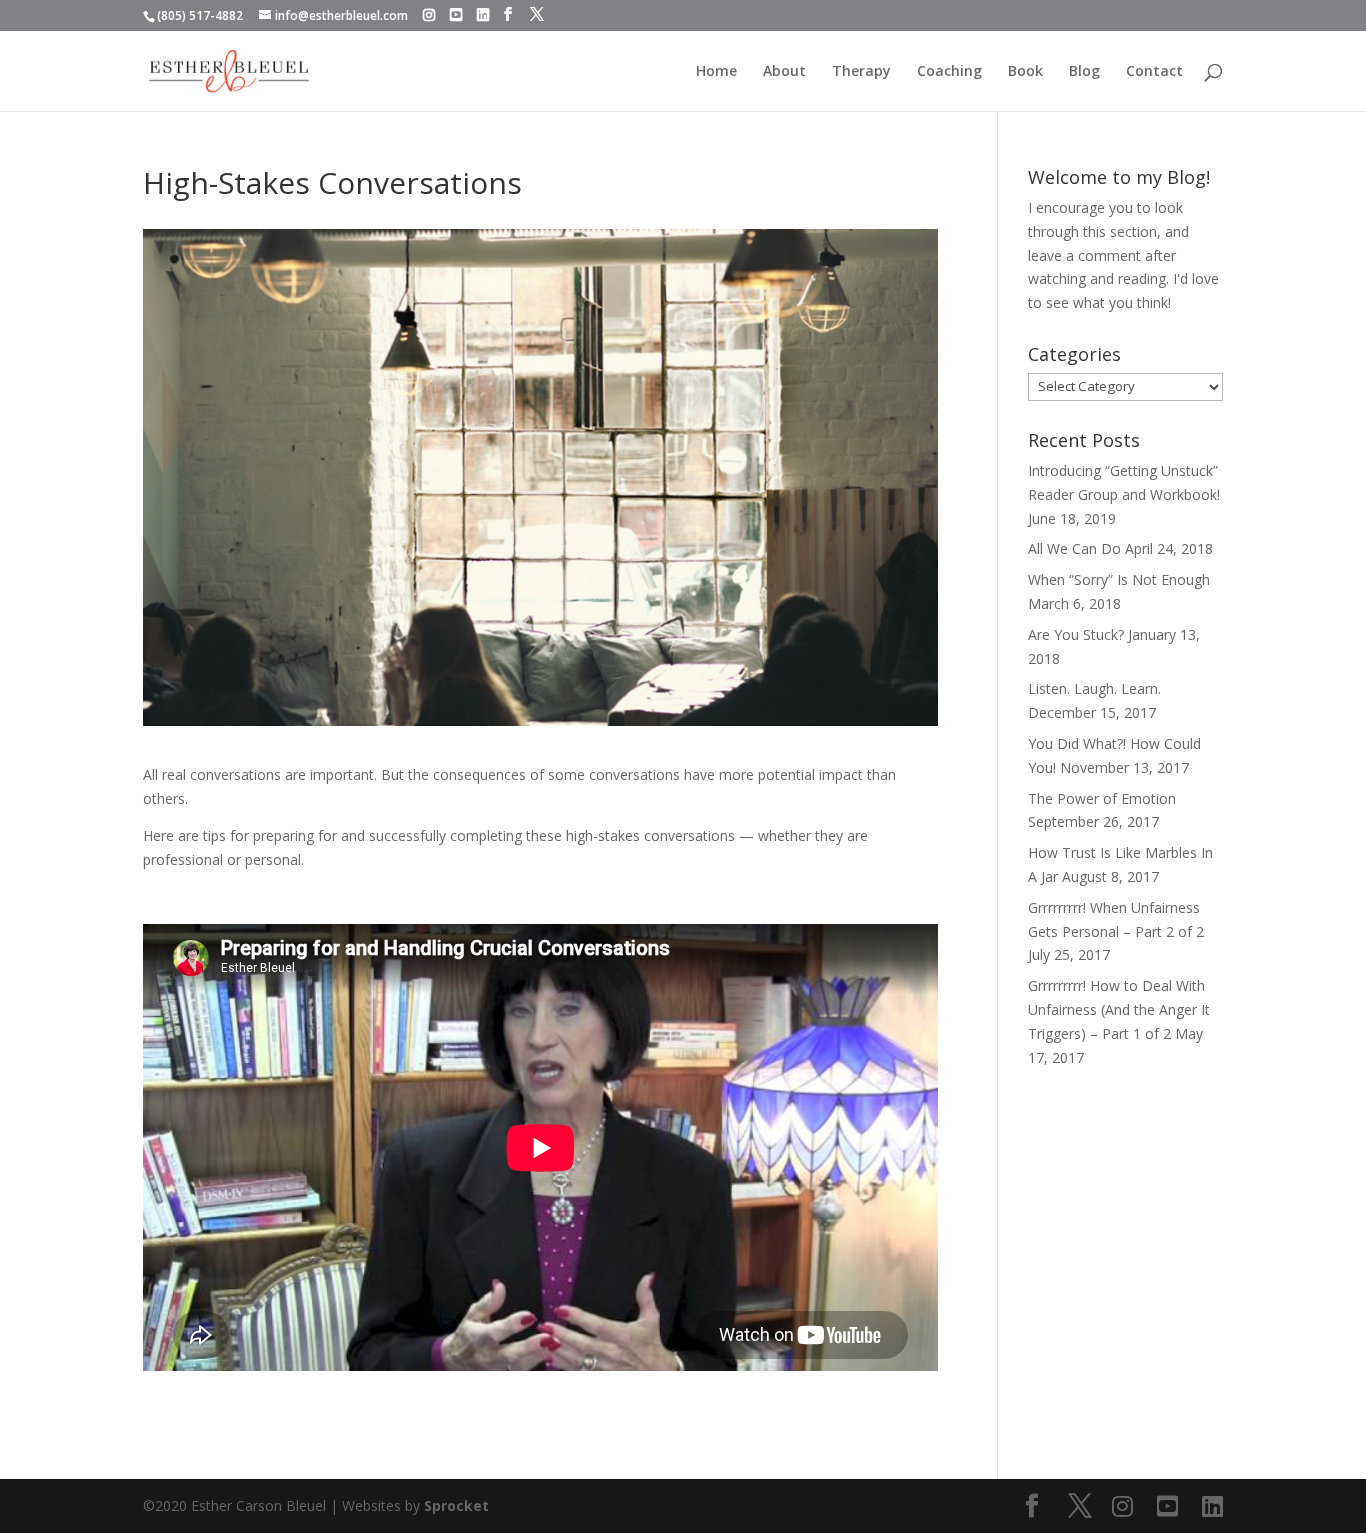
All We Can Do (1074, 548)
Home (716, 72)
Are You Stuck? (1076, 634)
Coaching (949, 72)
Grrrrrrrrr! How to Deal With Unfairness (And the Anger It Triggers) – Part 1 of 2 (1119, 1009)
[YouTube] (456, 15)
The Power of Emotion (1102, 798)
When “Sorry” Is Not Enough (1119, 579)
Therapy (861, 72)
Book (1025, 72)
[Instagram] (429, 15)
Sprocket (456, 1505)
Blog (1084, 72)
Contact (1154, 72)
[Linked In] (483, 15)
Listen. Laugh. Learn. (1094, 688)
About (784, 72)
